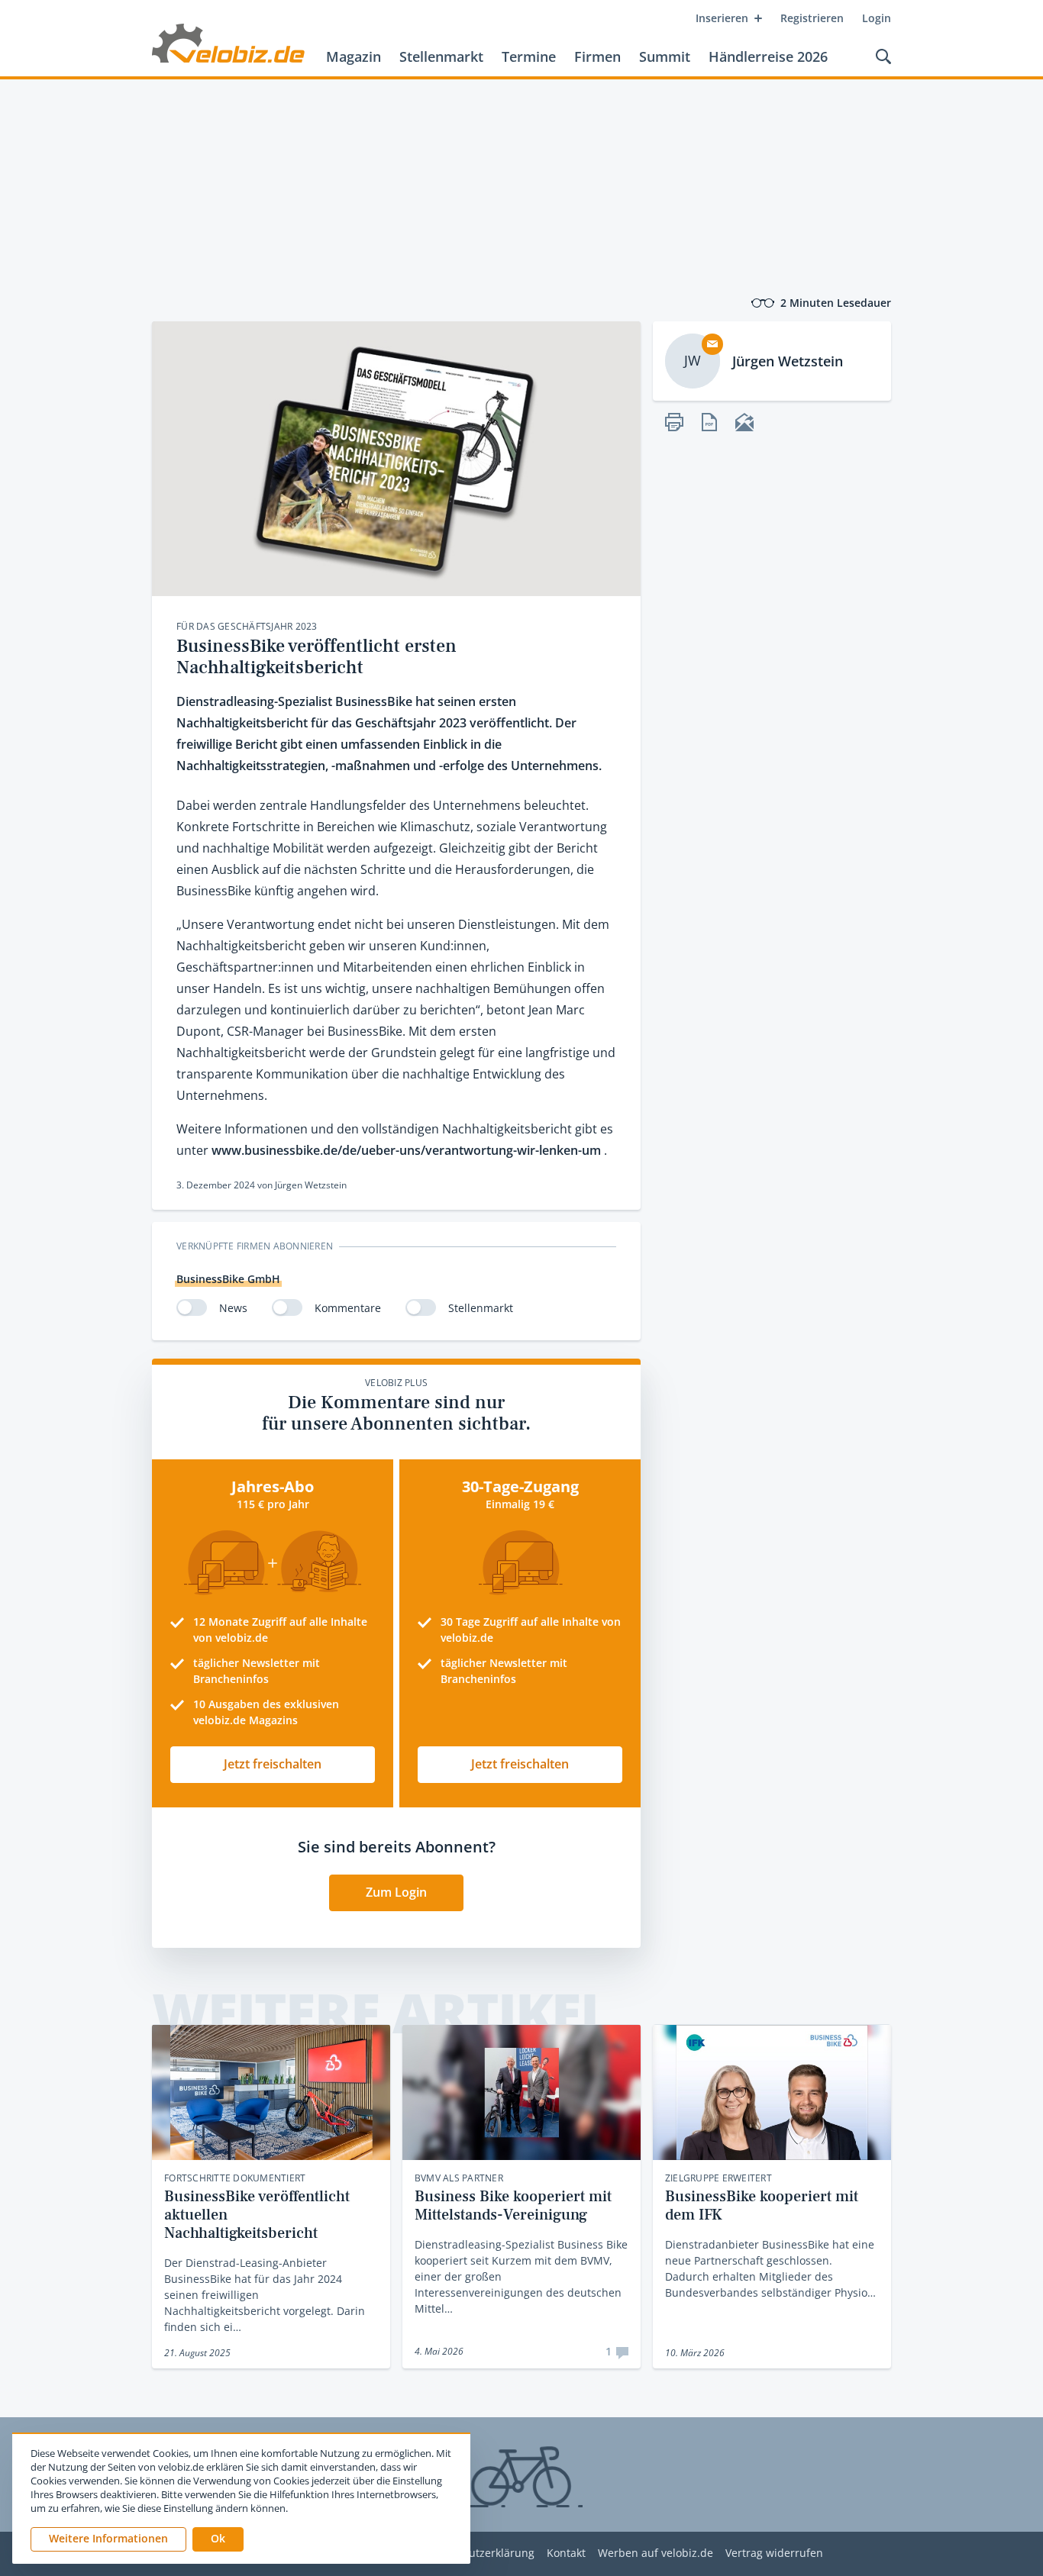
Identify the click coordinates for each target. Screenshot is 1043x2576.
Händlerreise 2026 (768, 56)
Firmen (597, 56)
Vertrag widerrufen (774, 2553)
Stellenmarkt (441, 56)
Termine (529, 56)
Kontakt (566, 2553)
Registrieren (812, 18)
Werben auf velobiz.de (656, 2553)
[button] (218, 2539)
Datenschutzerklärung (478, 2553)
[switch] (192, 1307)
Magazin (354, 56)
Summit (665, 56)
